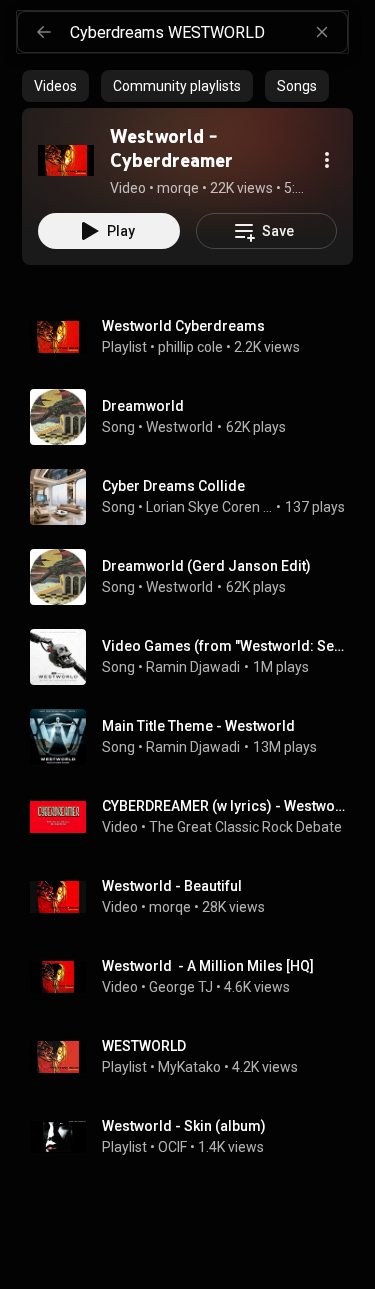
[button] (66, 160)
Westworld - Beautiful (172, 886)
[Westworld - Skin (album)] (195, 1137)
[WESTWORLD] (195, 1057)
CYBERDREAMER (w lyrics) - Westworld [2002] (224, 806)
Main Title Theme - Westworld (198, 726)
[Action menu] (327, 160)
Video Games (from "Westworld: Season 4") (224, 646)
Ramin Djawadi (193, 667)
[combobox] (208, 32)
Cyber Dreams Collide (173, 486)
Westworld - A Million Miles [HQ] (208, 966)
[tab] (55, 86)
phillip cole (190, 347)
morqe (170, 907)
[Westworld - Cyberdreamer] (66, 160)
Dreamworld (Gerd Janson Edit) (206, 566)
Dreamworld (143, 406)
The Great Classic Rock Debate (245, 827)
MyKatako (189, 1067)
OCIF (172, 1147)
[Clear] (322, 32)
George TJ (181, 987)
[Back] (44, 32)
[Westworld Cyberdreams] (195, 337)
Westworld (179, 427)
